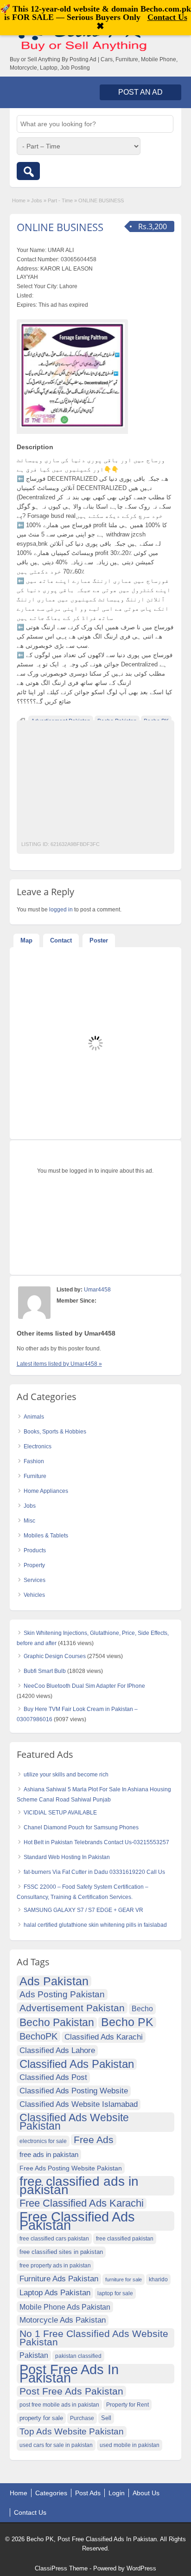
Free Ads (94, 2140)
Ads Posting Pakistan (62, 1994)
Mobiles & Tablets (46, 1536)
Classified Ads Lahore (57, 2050)
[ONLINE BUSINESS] (72, 375)
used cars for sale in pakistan (56, 2445)
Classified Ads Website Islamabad (79, 2104)
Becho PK (127, 2022)
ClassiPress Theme (61, 2568)
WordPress (141, 2568)
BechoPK (38, 2036)
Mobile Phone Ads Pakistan (65, 2307)
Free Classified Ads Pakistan (77, 2221)
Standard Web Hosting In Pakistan (67, 1857)
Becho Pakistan (57, 2023)
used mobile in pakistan (130, 2445)
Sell (106, 2418)
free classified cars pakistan (54, 2239)
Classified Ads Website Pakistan (74, 2122)
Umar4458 (97, 1290)
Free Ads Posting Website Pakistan (71, 2168)
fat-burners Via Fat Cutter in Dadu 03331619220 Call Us (94, 1872)
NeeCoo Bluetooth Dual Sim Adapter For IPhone (84, 1686)
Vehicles (34, 1595)
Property (34, 1565)
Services (35, 1580)
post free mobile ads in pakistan (59, 2405)
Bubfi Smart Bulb (45, 1671)
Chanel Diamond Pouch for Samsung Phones (81, 1827)
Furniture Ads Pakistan (59, 2279)
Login (117, 2493)
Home (19, 200)
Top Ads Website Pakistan (72, 2431)
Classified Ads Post (53, 2077)
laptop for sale (115, 2293)
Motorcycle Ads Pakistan (63, 2320)
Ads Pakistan (54, 1981)
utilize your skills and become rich (66, 1775)
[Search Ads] (28, 171)
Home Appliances (46, 1491)
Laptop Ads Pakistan (55, 2293)
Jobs (37, 200)
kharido (158, 2279)
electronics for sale (43, 2141)
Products (35, 1550)
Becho (142, 2009)
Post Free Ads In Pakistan (69, 2374)
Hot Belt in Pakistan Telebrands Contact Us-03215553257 (96, 1842)
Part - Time (60, 200)
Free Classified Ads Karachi (82, 2203)
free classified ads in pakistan (79, 2186)
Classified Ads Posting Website (74, 2091)
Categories (51, 2493)
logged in (61, 910)
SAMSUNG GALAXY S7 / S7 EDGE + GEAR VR (83, 1910)
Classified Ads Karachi (104, 2037)
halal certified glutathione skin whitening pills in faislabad (95, 1925)
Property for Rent (127, 2405)
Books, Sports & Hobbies (55, 1432)
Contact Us (30, 2512)
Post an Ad (140, 92)
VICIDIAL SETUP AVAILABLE (60, 1813)
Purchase (82, 2418)
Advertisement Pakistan (72, 2008)
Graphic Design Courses (55, 1656)
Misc (29, 1521)
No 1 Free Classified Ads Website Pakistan (94, 2338)
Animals (34, 1417)
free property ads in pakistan (55, 2266)
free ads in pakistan (49, 2154)
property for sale (41, 2418)
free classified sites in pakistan (61, 2252)
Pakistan (34, 2355)
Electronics (38, 1446)
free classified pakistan (125, 2239)
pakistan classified (78, 2356)
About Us (146, 2493)
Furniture (35, 1476)
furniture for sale (124, 2279)
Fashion (34, 1461)
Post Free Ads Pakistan (71, 2391)
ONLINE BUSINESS (60, 227)
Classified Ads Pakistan (77, 2064)
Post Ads (88, 2493)
